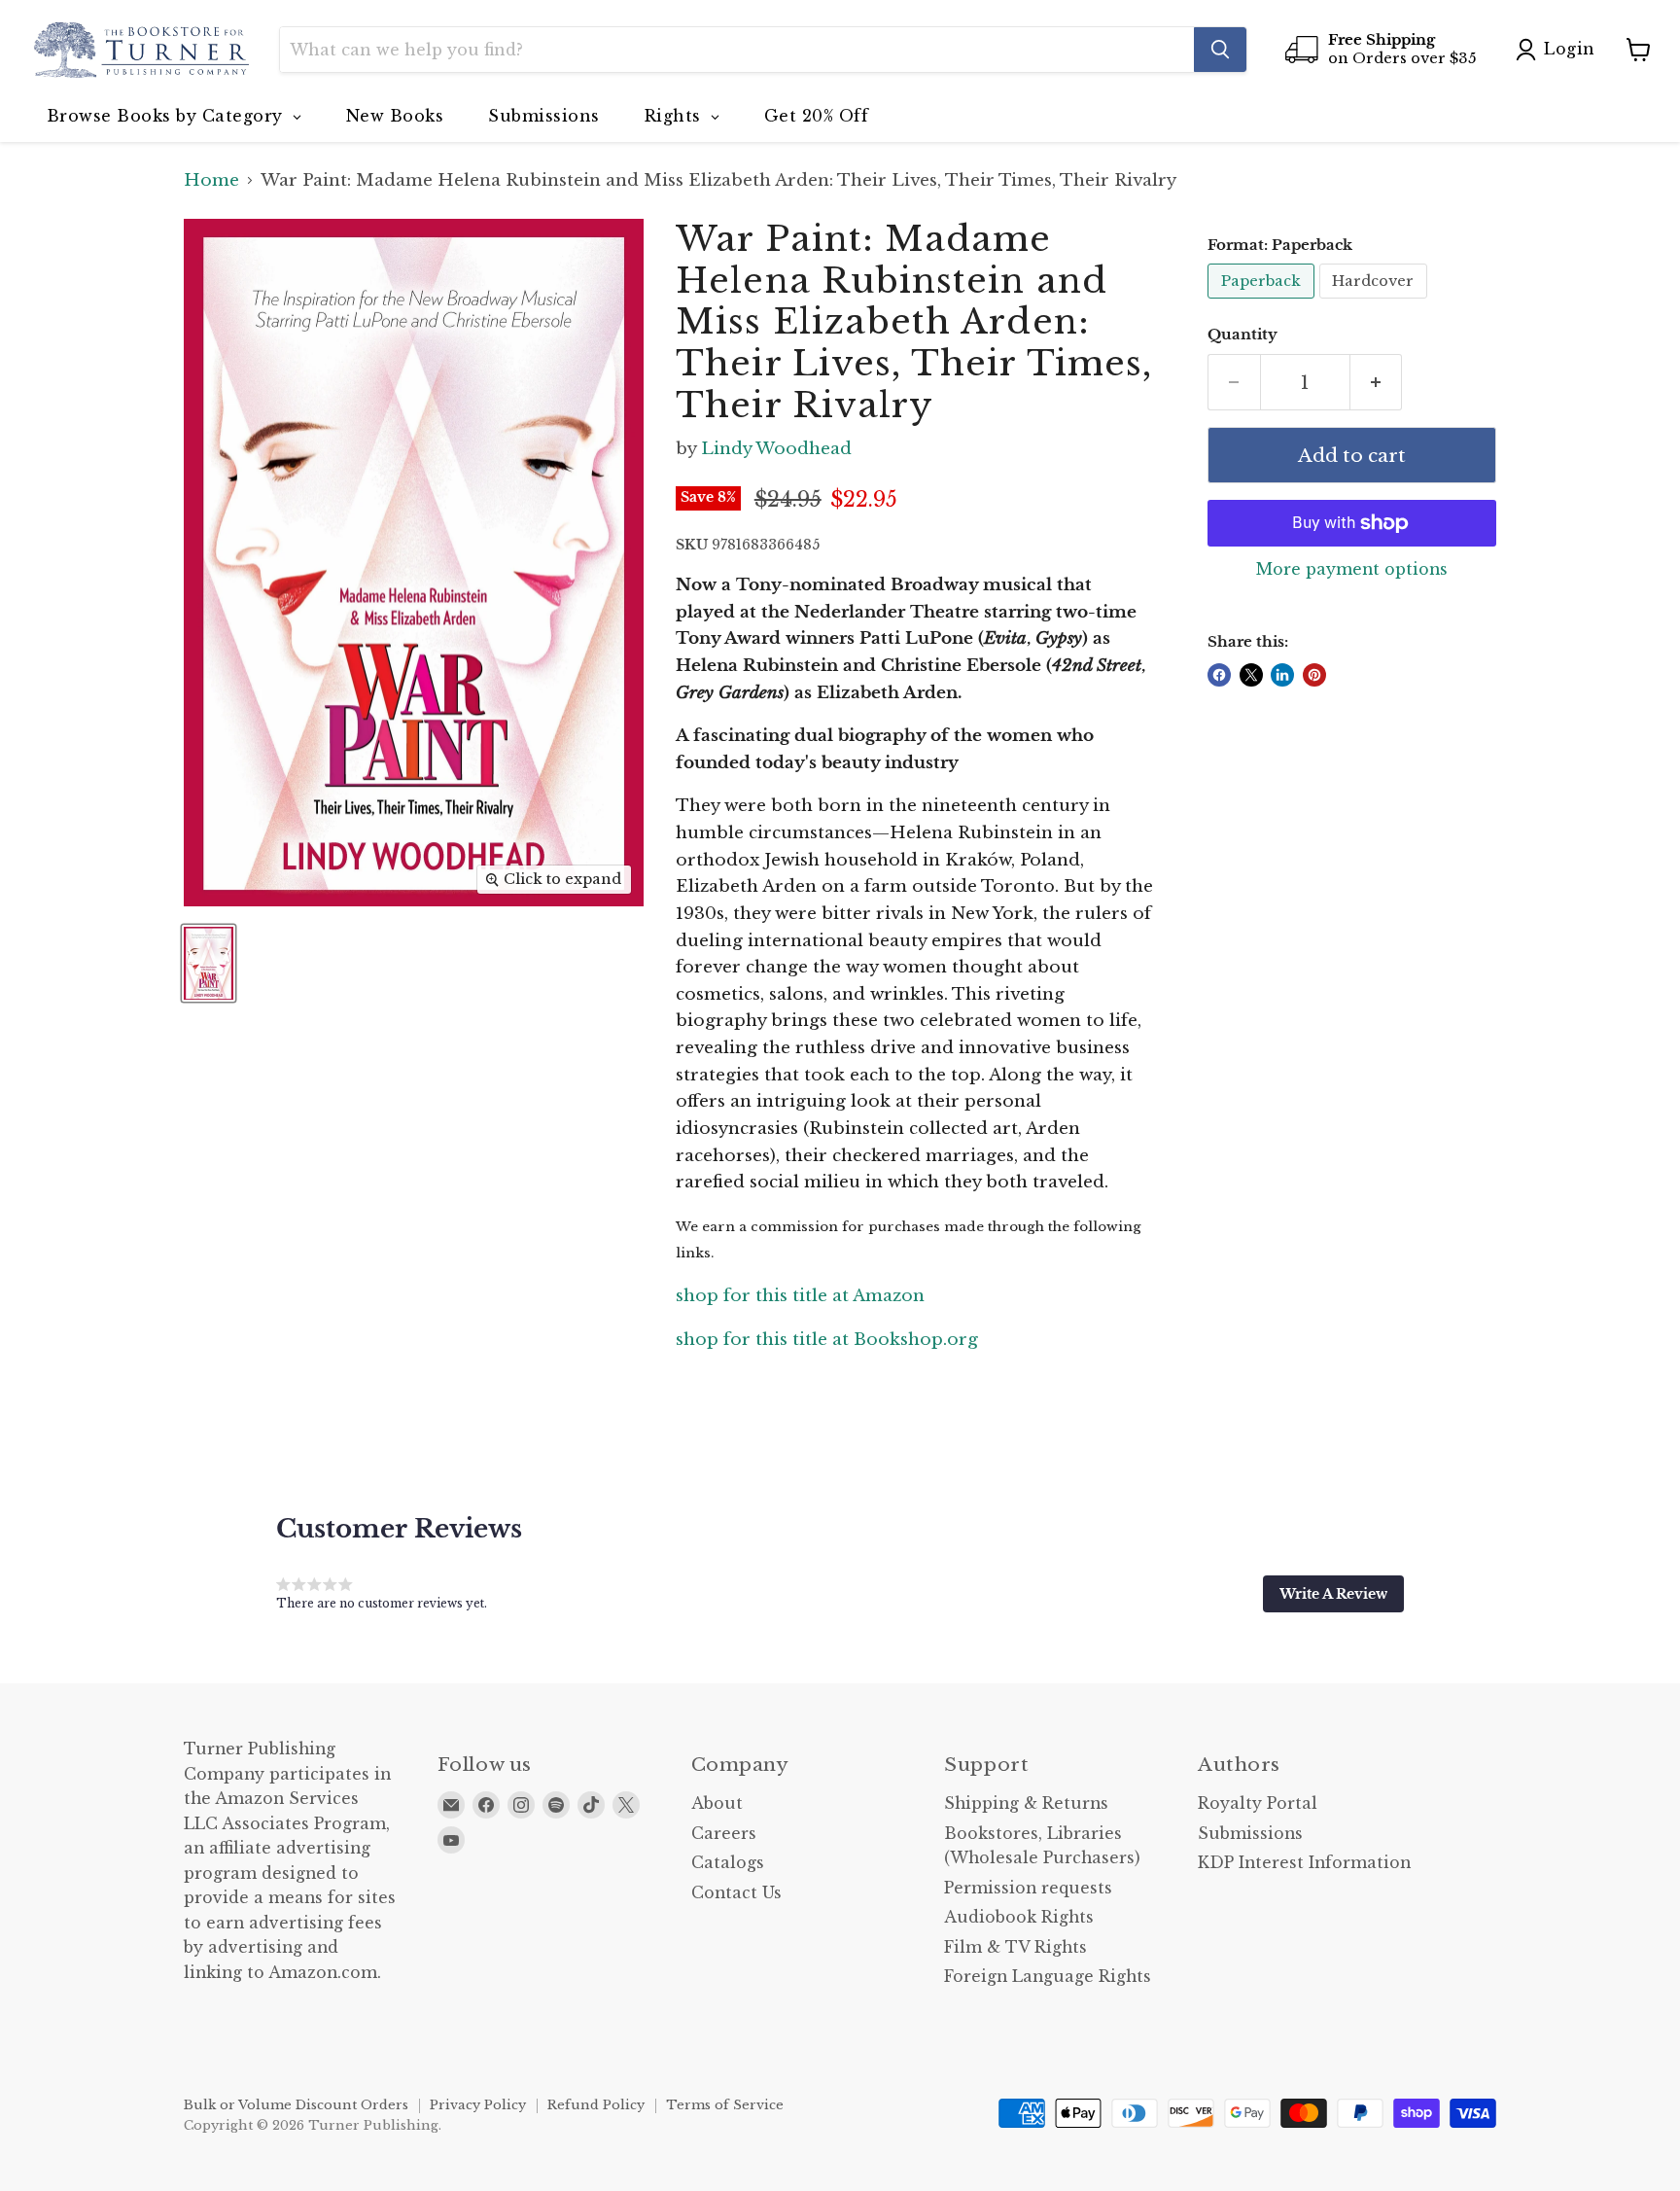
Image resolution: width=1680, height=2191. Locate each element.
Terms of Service (725, 2105)
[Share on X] (1251, 675)
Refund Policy (596, 2105)
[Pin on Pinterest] (1314, 675)
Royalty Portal (1258, 1803)
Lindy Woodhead (776, 449)
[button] (1333, 1594)
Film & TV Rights (1015, 1947)
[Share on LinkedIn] (1282, 675)
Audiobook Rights (1019, 1917)
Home (211, 181)
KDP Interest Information (1304, 1863)
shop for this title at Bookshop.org (827, 1340)
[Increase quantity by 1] (1377, 382)
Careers (724, 1834)
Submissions (1250, 1834)
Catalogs (728, 1863)
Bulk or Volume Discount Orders (296, 2105)
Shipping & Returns (1026, 1803)
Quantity (1242, 335)
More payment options (1352, 570)
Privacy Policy (478, 2105)
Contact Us (736, 1893)
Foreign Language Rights (1048, 1977)
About (717, 1803)
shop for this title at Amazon (800, 1296)
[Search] (1220, 50)
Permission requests (1028, 1888)
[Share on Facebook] (1219, 675)
